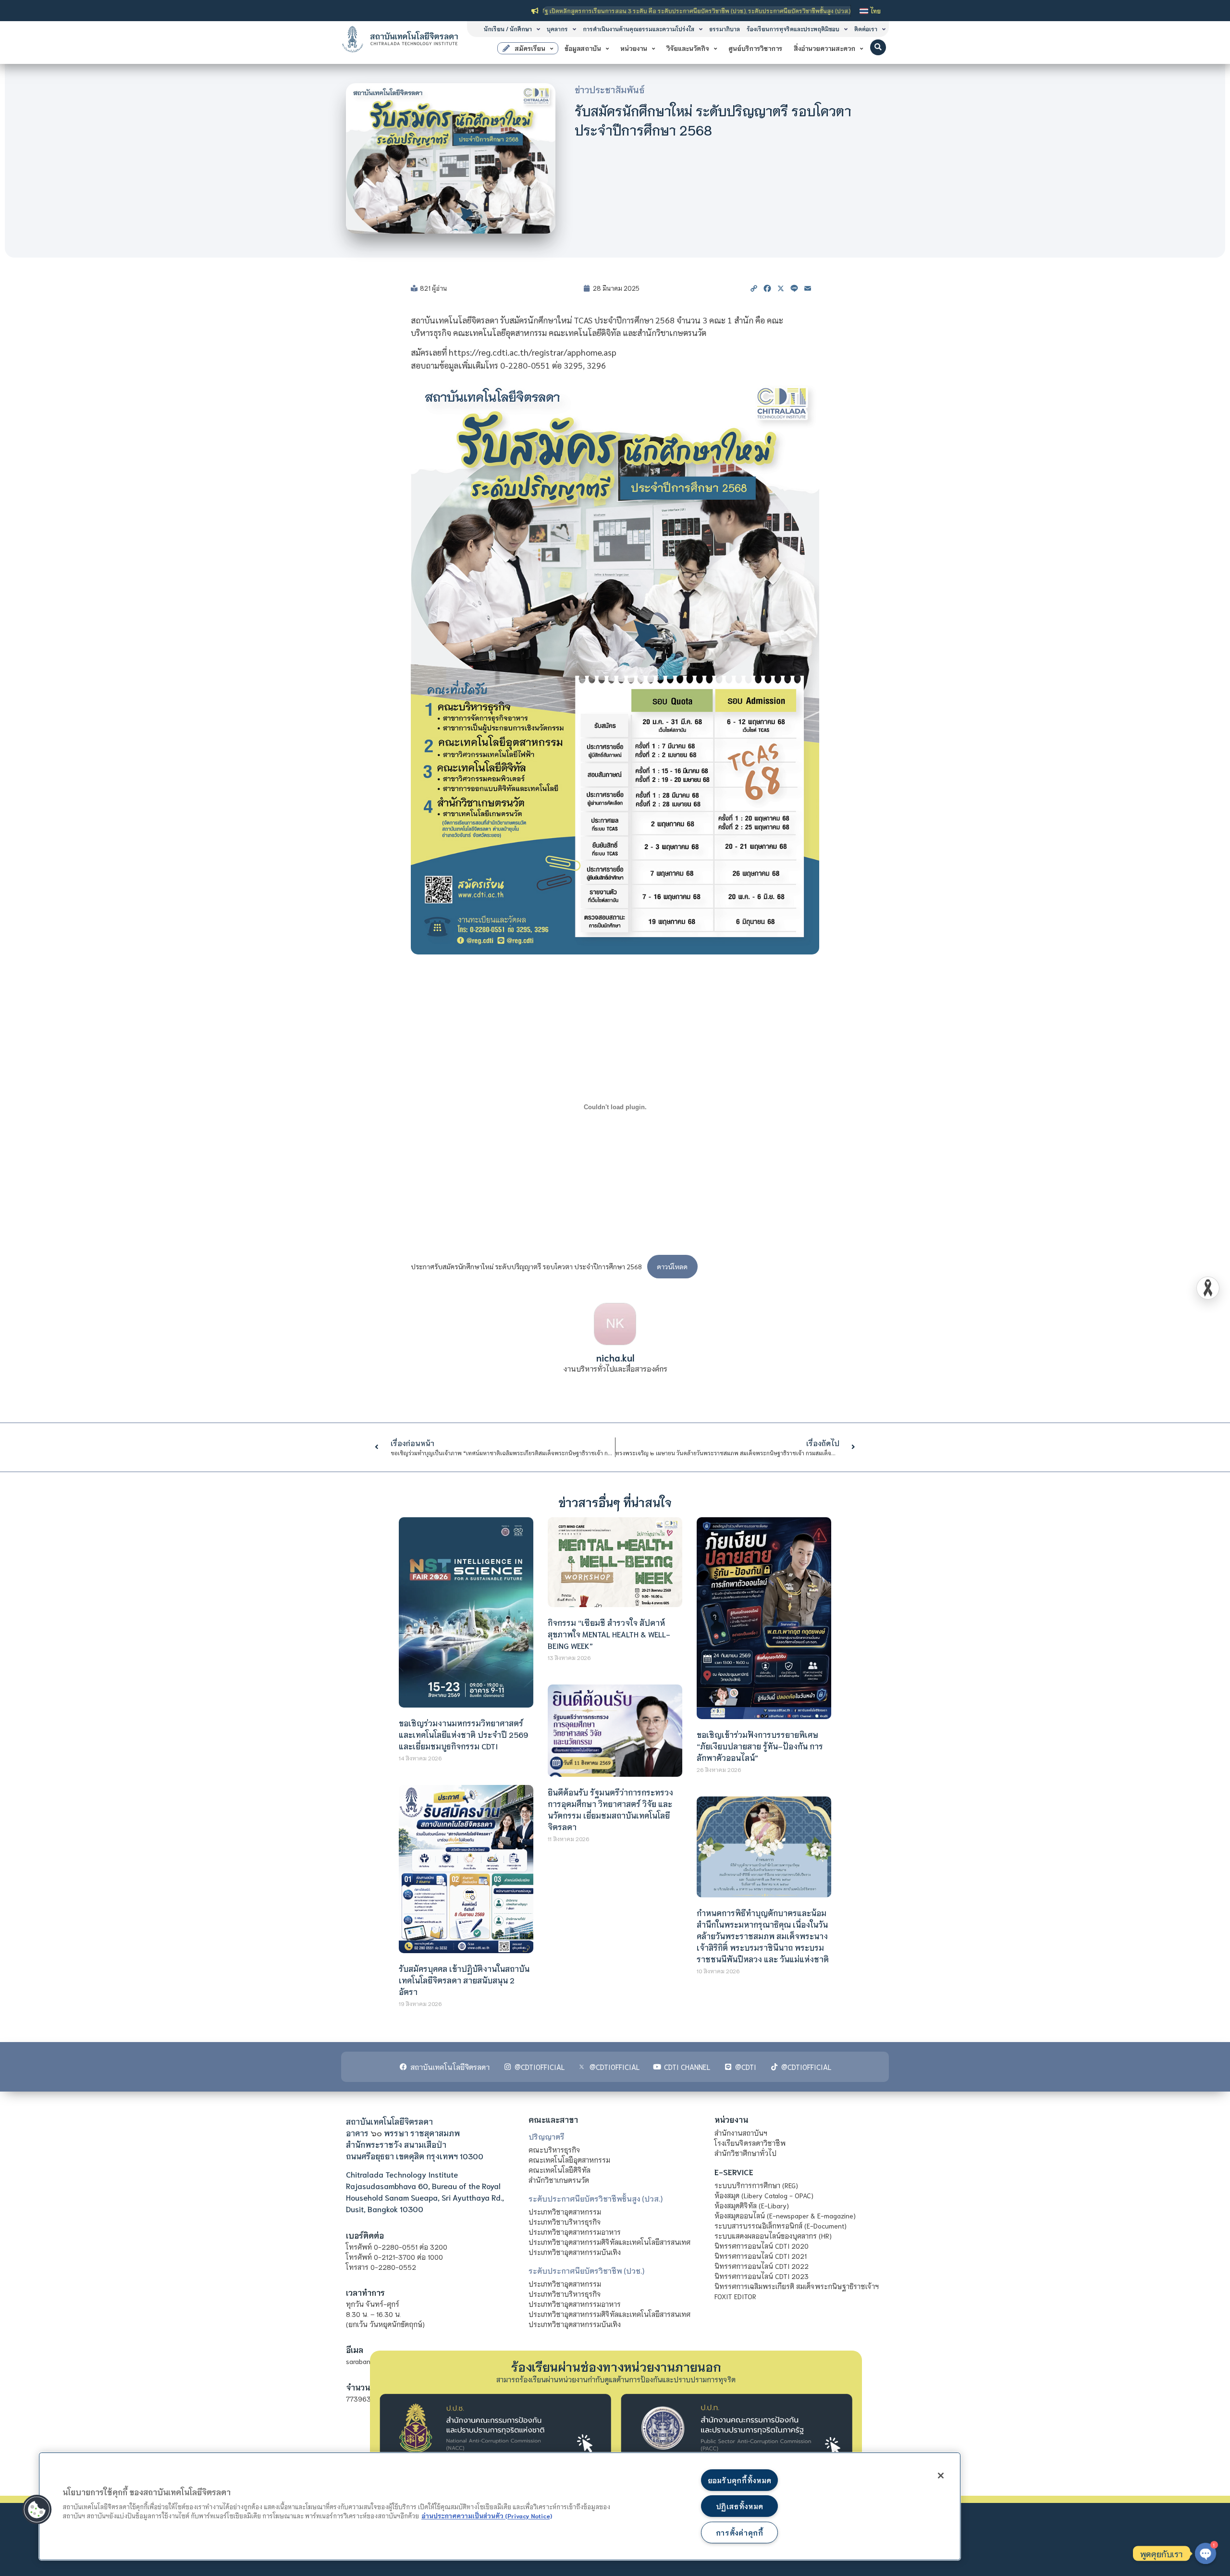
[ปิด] (941, 2476)
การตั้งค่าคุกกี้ (740, 2533)
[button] (878, 47)
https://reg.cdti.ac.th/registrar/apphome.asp (533, 352)
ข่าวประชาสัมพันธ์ (610, 89)
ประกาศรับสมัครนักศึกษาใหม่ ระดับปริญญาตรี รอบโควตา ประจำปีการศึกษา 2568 (526, 1266)
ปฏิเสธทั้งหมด (739, 2506)
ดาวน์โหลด (672, 1266)
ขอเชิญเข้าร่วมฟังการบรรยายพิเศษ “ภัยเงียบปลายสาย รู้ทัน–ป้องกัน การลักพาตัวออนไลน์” (760, 1746)
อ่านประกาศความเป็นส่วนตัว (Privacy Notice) (487, 2515)
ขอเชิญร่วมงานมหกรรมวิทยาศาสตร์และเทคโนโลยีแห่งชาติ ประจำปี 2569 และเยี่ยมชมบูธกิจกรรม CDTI (463, 1734)
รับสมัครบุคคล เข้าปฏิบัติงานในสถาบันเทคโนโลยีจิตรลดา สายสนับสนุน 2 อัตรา (464, 1980)
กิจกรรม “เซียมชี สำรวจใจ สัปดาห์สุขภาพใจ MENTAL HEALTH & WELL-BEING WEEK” (609, 1634)
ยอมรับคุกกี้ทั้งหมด (739, 2480)
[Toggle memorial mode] (1208, 1288)
